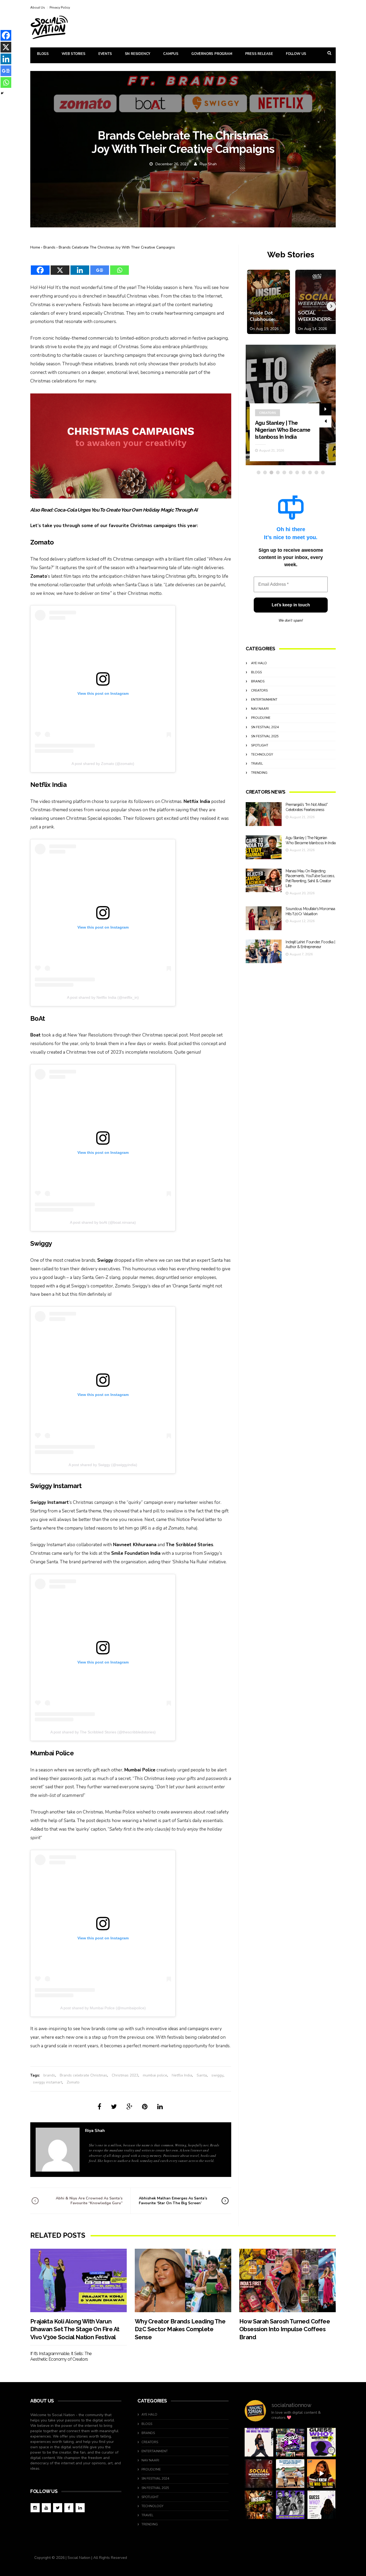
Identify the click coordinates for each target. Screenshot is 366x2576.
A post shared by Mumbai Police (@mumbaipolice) (103, 2008)
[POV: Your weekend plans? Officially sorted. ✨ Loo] (259, 2474)
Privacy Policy (60, 7)
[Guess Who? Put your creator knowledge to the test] (321, 2505)
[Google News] (100, 267)
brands (49, 2075)
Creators (268, 399)
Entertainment (264, 700)
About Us (38, 7)
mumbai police (155, 2075)
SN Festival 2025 (265, 736)
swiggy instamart (48, 2082)
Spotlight (260, 745)
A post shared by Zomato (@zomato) (103, 764)
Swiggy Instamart (50, 1502)
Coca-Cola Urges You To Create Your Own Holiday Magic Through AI (126, 510)
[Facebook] (40, 267)
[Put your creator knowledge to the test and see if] (321, 2442)
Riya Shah (208, 164)
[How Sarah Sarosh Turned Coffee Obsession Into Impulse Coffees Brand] (287, 2280)
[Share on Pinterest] (145, 2107)
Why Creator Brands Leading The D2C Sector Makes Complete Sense (180, 2329)
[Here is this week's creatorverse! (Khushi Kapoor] (290, 2505)
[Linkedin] (80, 267)
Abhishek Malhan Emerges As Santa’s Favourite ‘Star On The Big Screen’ (173, 2201)
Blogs (43, 54)
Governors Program (212, 54)
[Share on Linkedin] (160, 2107)
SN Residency (138, 54)
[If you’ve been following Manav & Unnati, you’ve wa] (290, 2474)
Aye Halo (259, 663)
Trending (259, 773)
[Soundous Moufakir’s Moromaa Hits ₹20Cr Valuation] (264, 918)
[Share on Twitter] (114, 2107)
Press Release (259, 54)
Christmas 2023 (125, 2075)
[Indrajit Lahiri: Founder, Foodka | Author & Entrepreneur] (264, 951)
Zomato (39, 576)
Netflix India (197, 801)
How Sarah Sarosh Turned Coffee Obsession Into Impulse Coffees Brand (285, 2329)
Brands (49, 247)
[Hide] (2, 93)
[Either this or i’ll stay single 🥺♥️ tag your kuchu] (321, 2474)
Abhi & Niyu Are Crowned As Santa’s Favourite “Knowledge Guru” (89, 2201)
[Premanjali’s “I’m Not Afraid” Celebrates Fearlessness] (264, 814)
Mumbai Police (140, 1770)
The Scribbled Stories (190, 1545)
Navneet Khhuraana (135, 1545)
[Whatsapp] (119, 267)
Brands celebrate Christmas (83, 2075)
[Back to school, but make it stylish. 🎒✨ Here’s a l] (259, 2505)
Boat (36, 1035)
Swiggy (105, 1260)
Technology (262, 754)
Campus (171, 54)
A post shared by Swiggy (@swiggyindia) (103, 1465)
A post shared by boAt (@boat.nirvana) (103, 1222)
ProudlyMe (261, 718)
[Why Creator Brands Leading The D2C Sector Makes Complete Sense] (183, 2280)
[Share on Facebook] (99, 2107)
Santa (202, 2075)
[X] (60, 267)
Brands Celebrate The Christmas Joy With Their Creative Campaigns (117, 247)
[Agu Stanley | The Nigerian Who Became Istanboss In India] (264, 847)
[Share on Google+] (129, 2107)
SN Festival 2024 (265, 727)
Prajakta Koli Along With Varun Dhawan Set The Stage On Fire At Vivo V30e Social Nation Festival (75, 2329)
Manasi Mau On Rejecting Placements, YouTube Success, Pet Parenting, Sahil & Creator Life (283, 423)
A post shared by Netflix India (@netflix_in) (103, 997)
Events (105, 54)
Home (35, 247)
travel (257, 764)
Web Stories (74, 54)
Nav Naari (260, 709)
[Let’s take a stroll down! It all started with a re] (290, 2442)
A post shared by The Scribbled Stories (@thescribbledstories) (103, 1732)
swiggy (217, 2075)
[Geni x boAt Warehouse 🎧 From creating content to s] (259, 2442)
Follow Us (296, 54)
